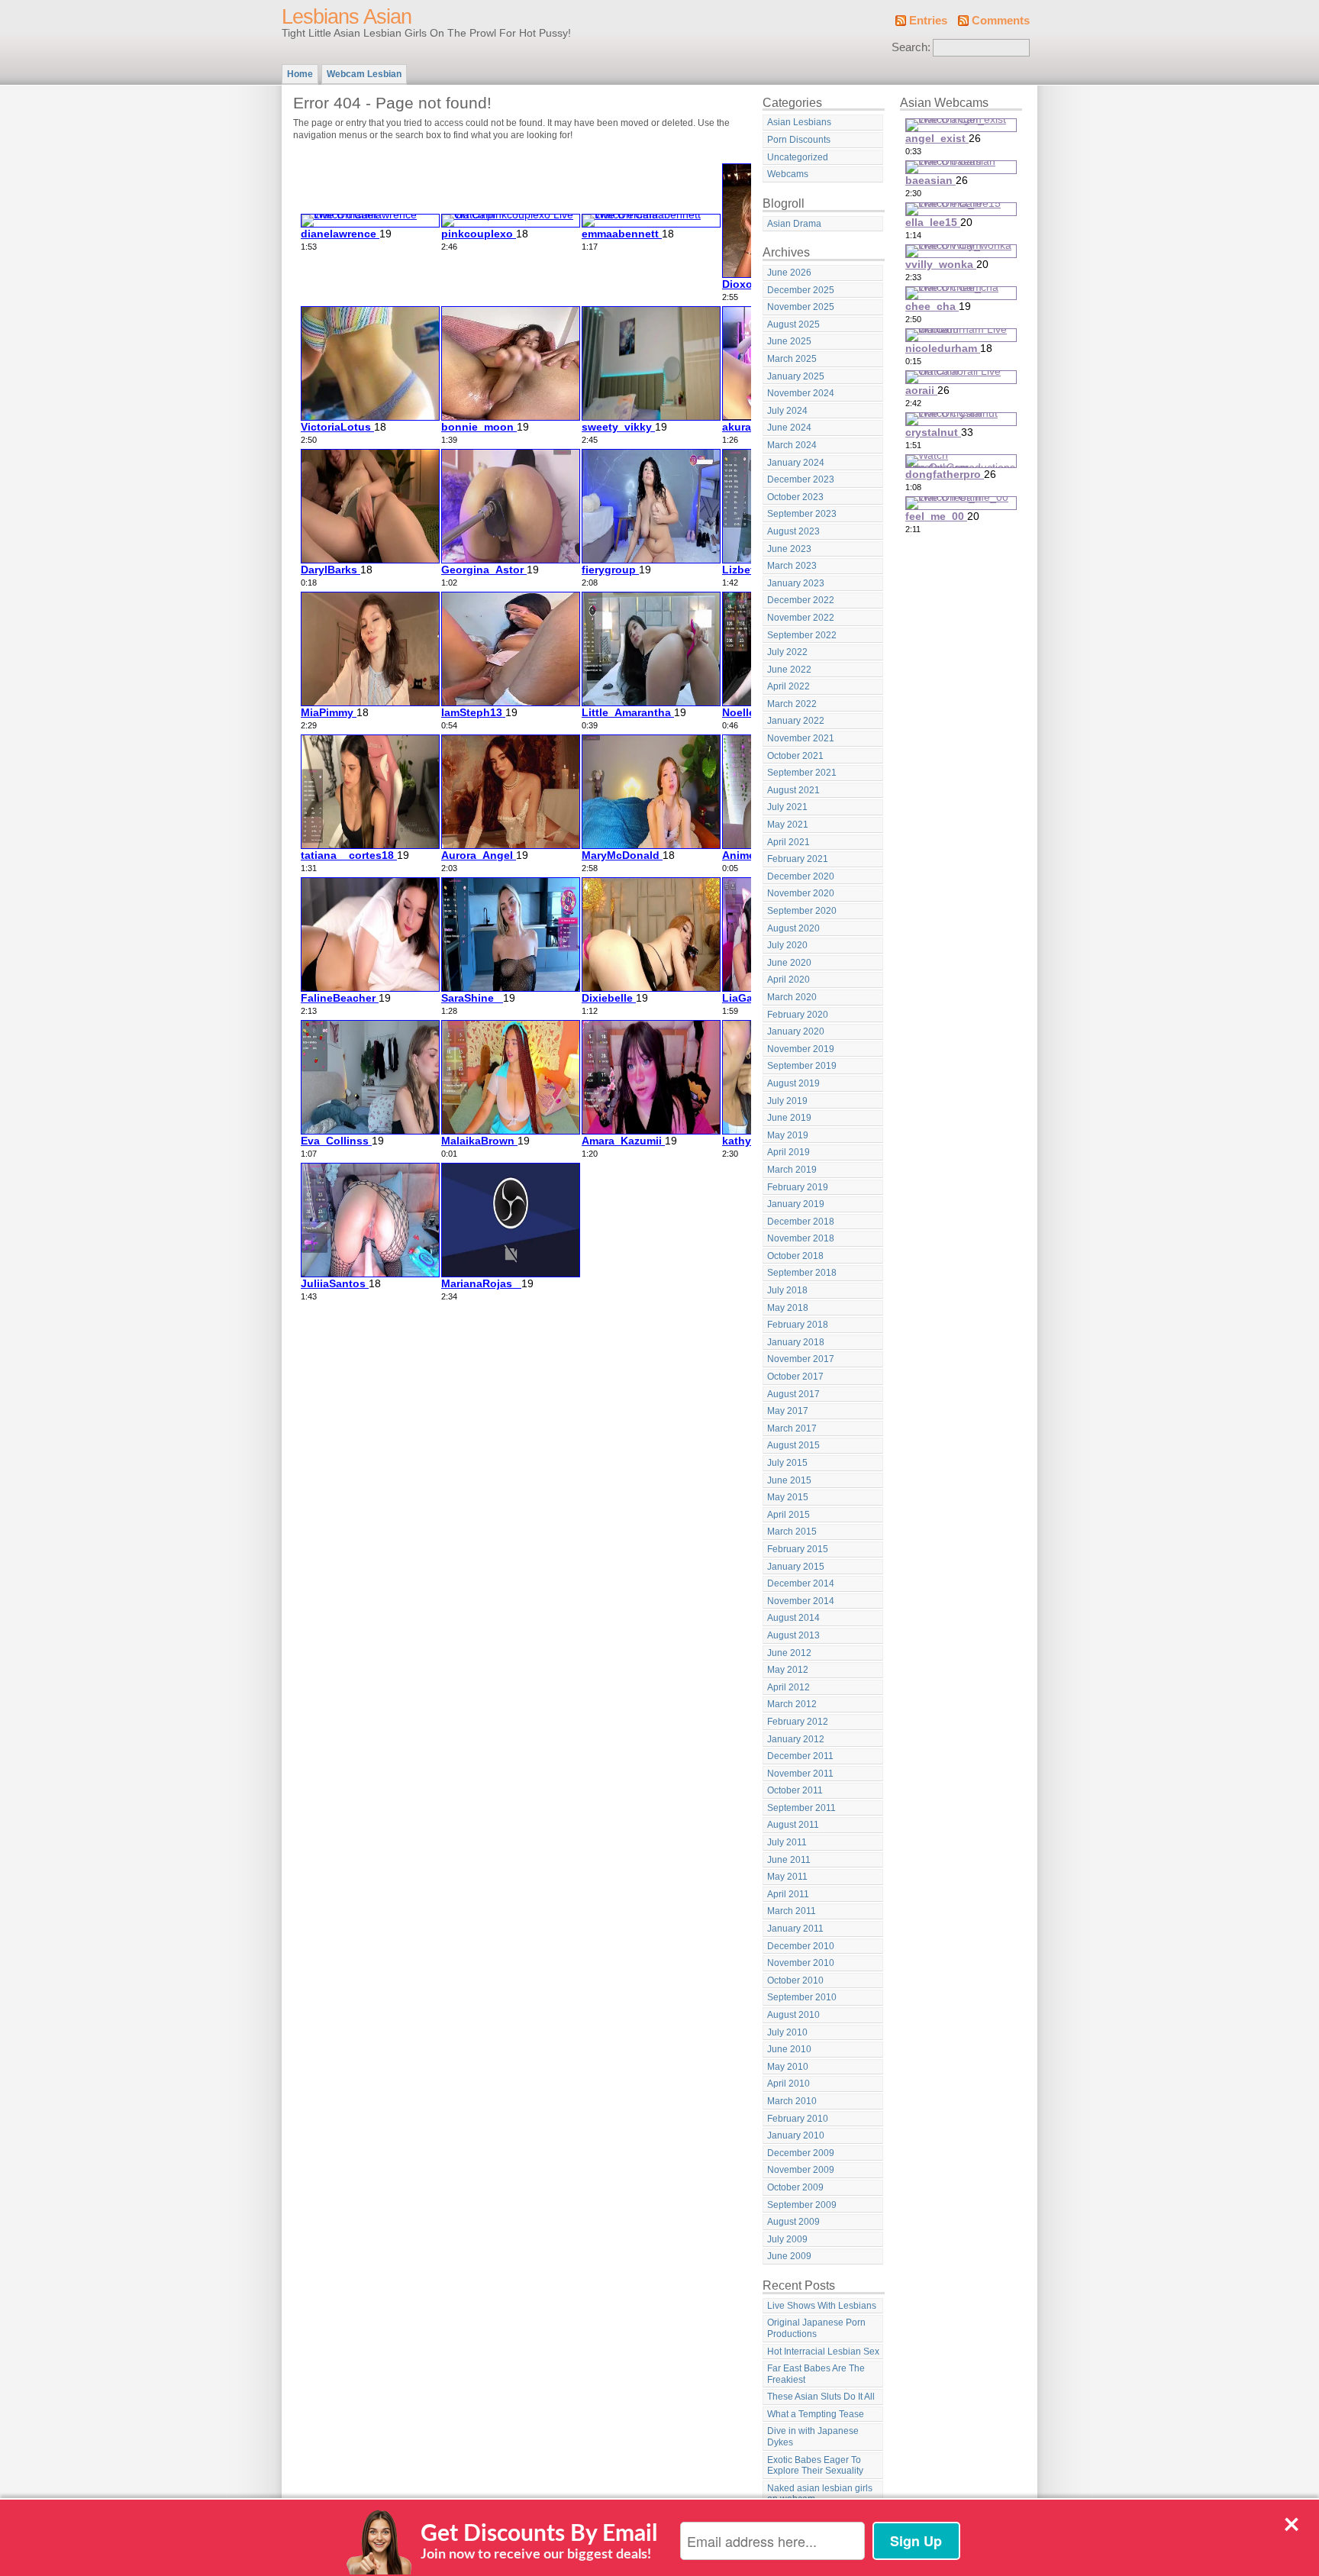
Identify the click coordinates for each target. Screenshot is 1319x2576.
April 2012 (788, 1687)
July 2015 (787, 1463)
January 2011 (795, 1929)
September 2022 (802, 635)
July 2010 (787, 2032)
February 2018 (798, 1325)
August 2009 (793, 2222)
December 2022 (801, 600)
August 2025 (793, 324)
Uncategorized (798, 157)
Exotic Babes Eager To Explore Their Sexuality (815, 2466)
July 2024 (787, 411)
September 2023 (802, 514)
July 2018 (787, 1290)
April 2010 (788, 2084)
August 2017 (793, 1394)
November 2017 (801, 1359)
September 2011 (801, 1808)
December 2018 (801, 1222)
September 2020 (802, 911)
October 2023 (795, 497)
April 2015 (788, 1515)
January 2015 (796, 1567)
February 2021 (798, 859)
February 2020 (798, 1015)
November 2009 (801, 2170)
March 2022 (792, 704)
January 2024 (796, 463)
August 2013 (793, 1635)
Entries (928, 21)
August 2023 (793, 531)
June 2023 (789, 549)
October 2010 (795, 1980)
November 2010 (801, 1963)
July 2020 (787, 945)
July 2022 (787, 652)
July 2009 (787, 2239)
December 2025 (801, 290)
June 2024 (789, 428)
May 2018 (788, 1308)
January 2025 (796, 376)
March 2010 (792, 2101)
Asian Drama (794, 224)
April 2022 (788, 686)
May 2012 (788, 1670)
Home (300, 74)
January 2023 (796, 583)
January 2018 (796, 1342)
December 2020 (801, 876)
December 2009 (801, 2153)
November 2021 (801, 738)
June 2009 (789, 2256)
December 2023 (801, 479)
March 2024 (792, 445)
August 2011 (793, 1825)
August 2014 (793, 1618)
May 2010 (788, 2067)
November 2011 (800, 1774)
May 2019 (788, 1135)
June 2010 (789, 2049)
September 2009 (802, 2205)
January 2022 (796, 721)
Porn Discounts (799, 140)
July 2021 (787, 807)
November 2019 (801, 1049)
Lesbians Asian (347, 17)
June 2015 (789, 1480)
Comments (1001, 21)
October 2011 (795, 1790)
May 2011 (787, 1877)
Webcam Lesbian (364, 74)
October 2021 (795, 756)
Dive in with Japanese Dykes (813, 2437)
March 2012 (792, 1704)
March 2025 (792, 359)
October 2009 (795, 2187)
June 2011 (789, 1860)
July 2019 (787, 1101)
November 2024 (801, 393)
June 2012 (789, 1653)
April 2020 (788, 980)
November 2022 (801, 618)
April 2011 (788, 1894)
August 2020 (793, 928)
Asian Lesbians (799, 122)
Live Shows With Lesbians (822, 2306)
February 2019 (798, 1187)
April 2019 (788, 1152)
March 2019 (792, 1170)
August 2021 (793, 790)
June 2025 (789, 341)
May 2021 (788, 825)
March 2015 (792, 1532)
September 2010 (802, 1997)
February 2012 (798, 1722)
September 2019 (802, 1066)
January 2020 (796, 1031)
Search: (911, 47)
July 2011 (787, 1842)
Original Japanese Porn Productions (816, 2328)
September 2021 (802, 773)
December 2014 (801, 1583)
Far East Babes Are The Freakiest (816, 2374)
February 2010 (798, 2119)
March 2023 (792, 566)
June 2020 (789, 963)
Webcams (788, 174)
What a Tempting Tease (816, 2414)
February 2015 (798, 1549)
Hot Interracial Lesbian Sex (823, 2352)
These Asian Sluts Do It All (821, 2397)
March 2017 (792, 1428)
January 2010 (796, 2135)
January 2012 (796, 1739)
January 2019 (796, 1204)
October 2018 (795, 1256)
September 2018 (802, 1273)
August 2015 (793, 1445)
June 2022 (789, 670)
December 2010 (801, 1946)
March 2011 (792, 1911)
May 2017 (788, 1411)
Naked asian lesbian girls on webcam (820, 2494)
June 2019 (789, 1118)
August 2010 (793, 2015)
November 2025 (801, 307)
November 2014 (801, 1601)
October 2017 (795, 1377)
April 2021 (788, 842)
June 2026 (789, 273)
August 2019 (793, 1083)
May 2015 (788, 1497)
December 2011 (800, 1756)
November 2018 (801, 1238)
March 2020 (792, 997)
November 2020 (801, 893)
